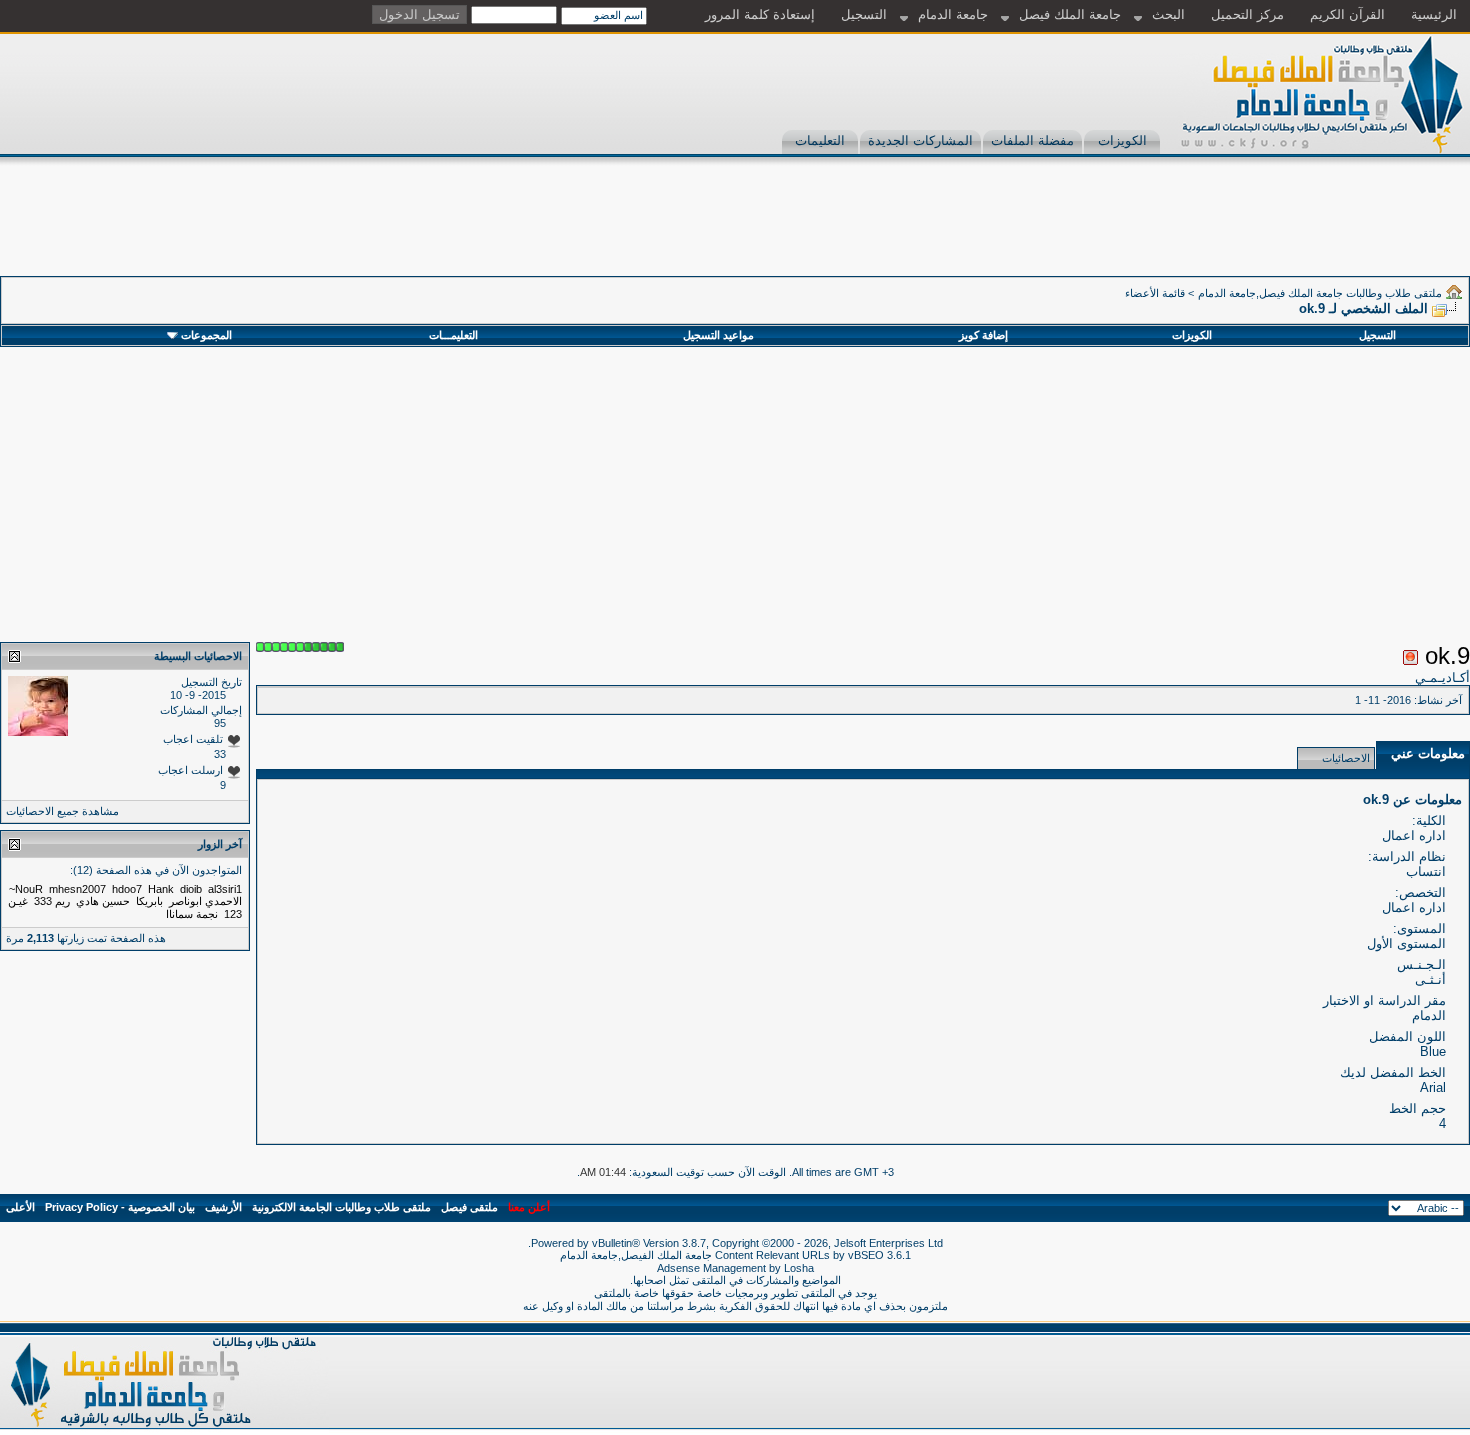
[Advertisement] (1106, 231)
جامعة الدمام (953, 14)
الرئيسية (1434, 14)
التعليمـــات (453, 335)
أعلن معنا (529, 1207)
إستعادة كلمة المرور (760, 14)
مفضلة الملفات (1032, 140)
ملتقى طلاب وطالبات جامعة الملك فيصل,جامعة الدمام (1320, 293)
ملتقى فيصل (469, 1207)
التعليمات (820, 140)
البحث (1168, 14)
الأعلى (20, 1207)
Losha (799, 1268)
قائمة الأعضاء (1155, 293)
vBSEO (866, 1255)
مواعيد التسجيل (718, 335)
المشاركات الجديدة (920, 140)
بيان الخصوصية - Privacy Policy (120, 1207)
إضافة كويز (983, 335)
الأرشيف (223, 1207)
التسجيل (864, 14)
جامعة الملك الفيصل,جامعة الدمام (637, 1255)
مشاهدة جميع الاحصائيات (62, 811)
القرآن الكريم (1347, 14)
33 (220, 754)
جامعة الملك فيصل (1070, 14)
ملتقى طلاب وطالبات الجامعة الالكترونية (341, 1207)
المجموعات (206, 335)
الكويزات (1122, 140)
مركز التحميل (1247, 14)
